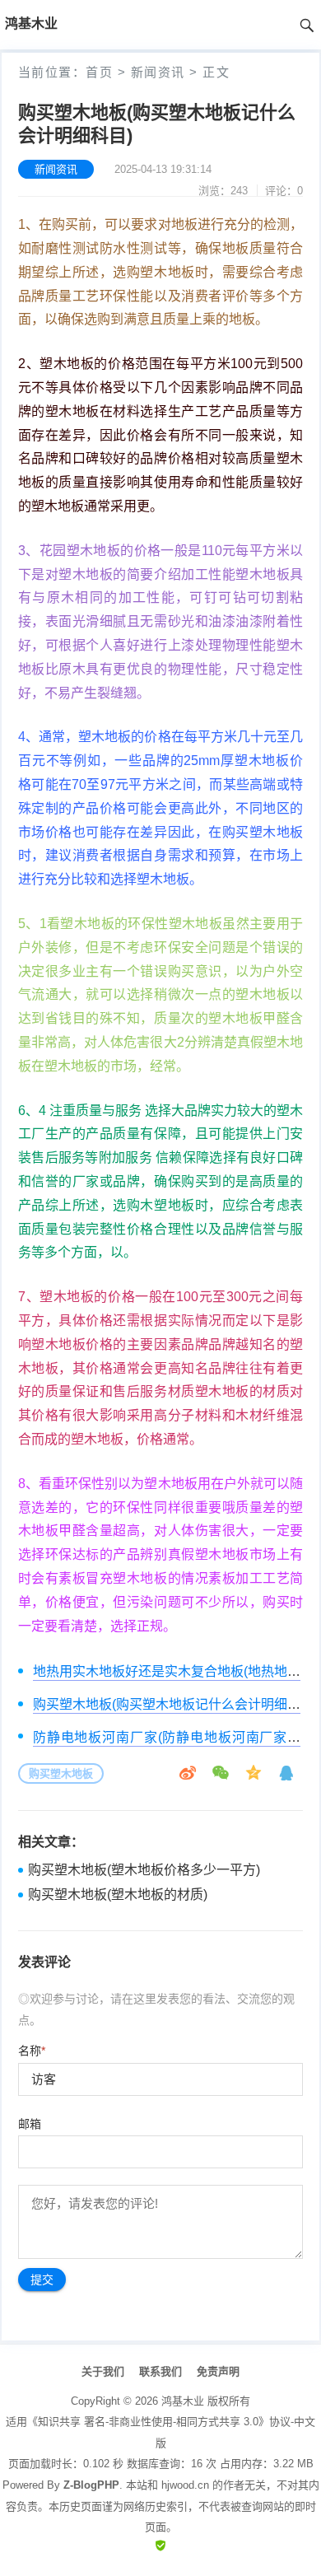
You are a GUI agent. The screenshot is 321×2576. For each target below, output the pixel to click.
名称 (32, 2051)
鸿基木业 (183, 2401)
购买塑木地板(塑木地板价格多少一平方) (144, 1870)
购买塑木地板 (61, 1773)
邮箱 (30, 2124)
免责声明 (218, 2371)
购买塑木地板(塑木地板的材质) (118, 1895)
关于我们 (103, 2371)
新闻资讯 (158, 72)
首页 (99, 72)
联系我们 (160, 2371)
